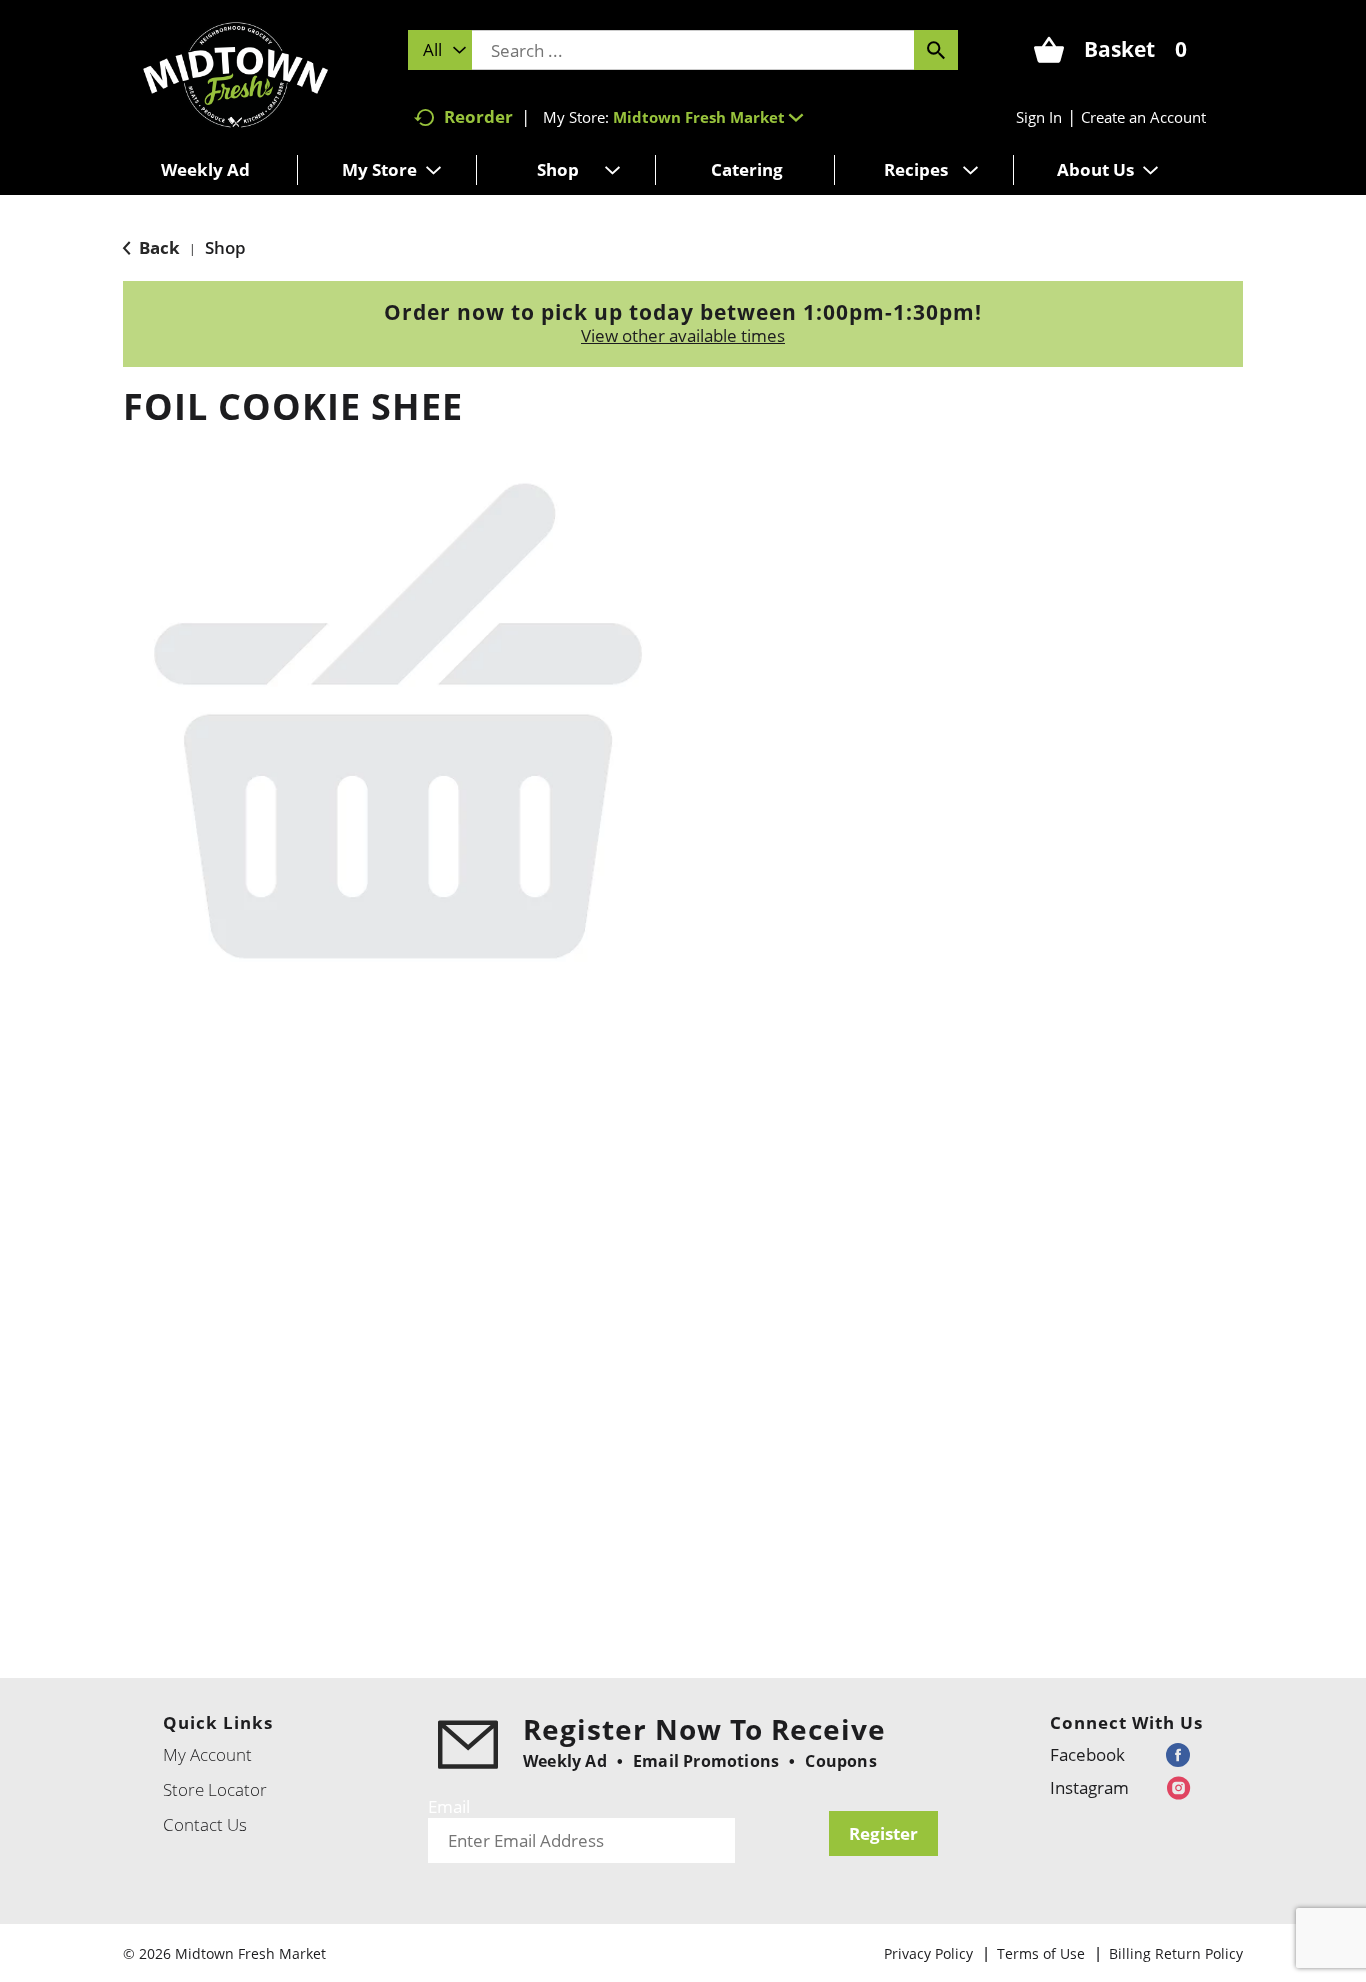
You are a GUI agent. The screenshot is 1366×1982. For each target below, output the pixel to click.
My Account (207, 1754)
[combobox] (440, 50)
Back (157, 247)
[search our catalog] (936, 50)
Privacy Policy (928, 1953)
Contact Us (205, 1824)
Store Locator (215, 1789)
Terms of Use (1041, 1953)
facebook (1087, 1754)
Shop (225, 247)
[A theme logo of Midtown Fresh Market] (235, 72)
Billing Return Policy (1176, 1953)
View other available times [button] (683, 335)
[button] (708, 117)
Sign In (1039, 117)
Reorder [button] (478, 116)
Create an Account (1143, 117)
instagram (1089, 1787)
